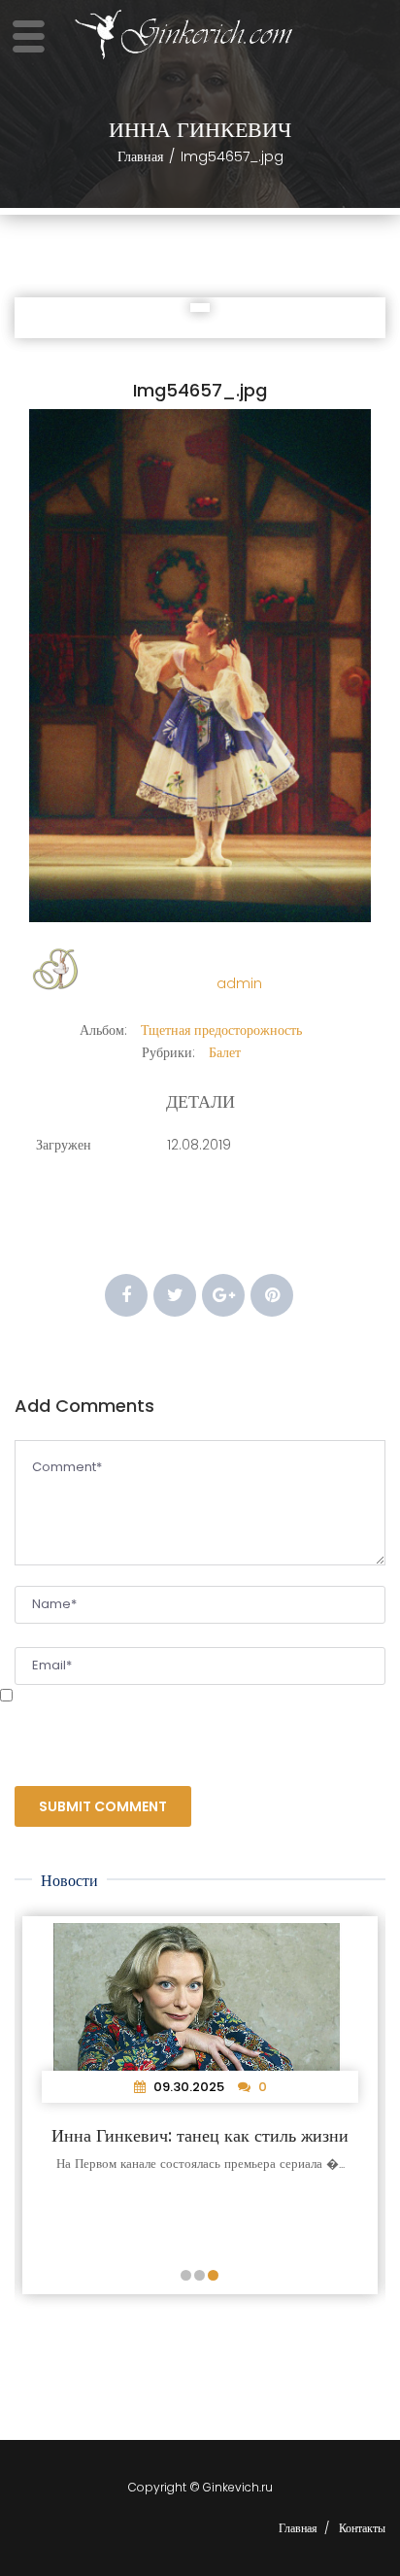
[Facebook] (126, 1295)
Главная (140, 156)
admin (239, 983)
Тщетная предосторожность (221, 1030)
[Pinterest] (272, 1295)
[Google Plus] (223, 1295)
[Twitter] (175, 1295)
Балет (225, 1052)
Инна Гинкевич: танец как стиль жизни (200, 2135)
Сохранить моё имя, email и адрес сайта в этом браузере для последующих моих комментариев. (168, 1729)
